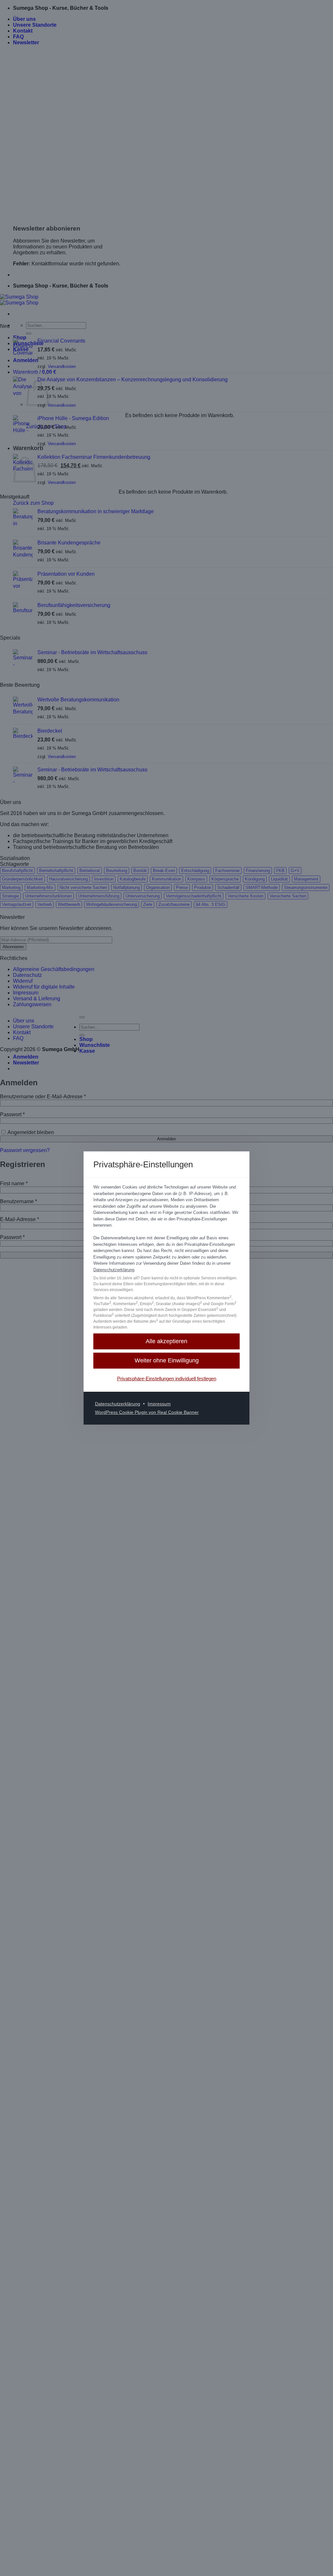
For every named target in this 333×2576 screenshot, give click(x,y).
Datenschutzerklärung (114, 1270)
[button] (166, 1341)
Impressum (159, 1404)
